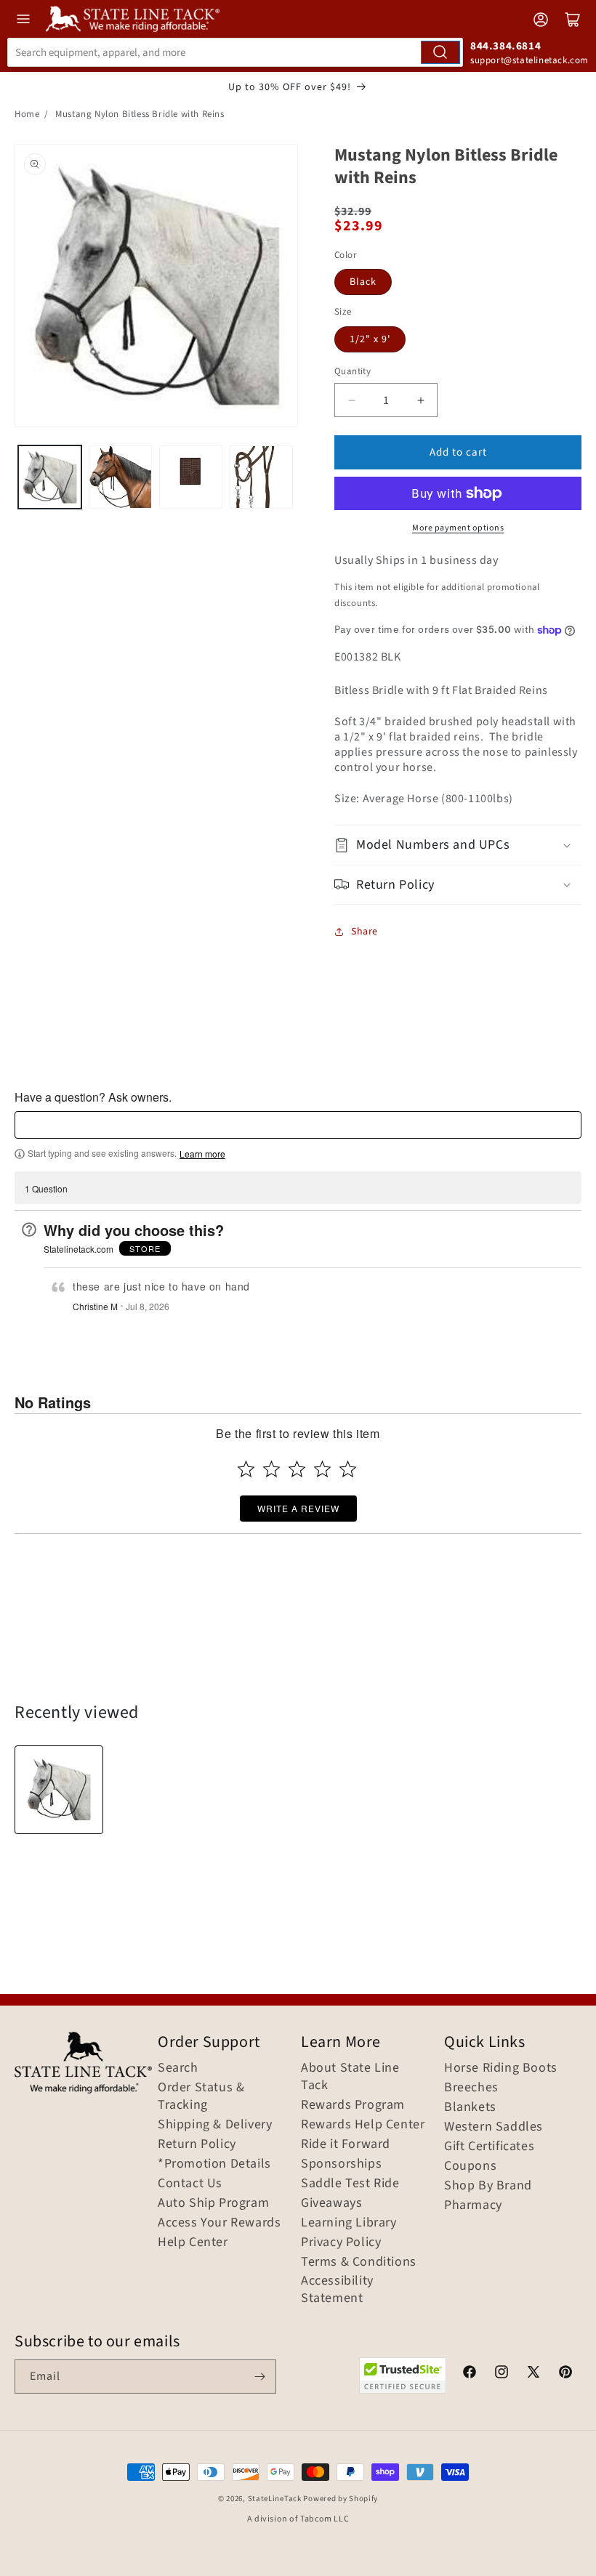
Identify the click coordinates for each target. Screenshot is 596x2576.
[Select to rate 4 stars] (322, 1469)
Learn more (202, 1154)
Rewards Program (353, 2105)
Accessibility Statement (337, 2290)
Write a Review (298, 1508)
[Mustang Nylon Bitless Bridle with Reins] (59, 1790)
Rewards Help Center (363, 2125)
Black (363, 282)
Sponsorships (341, 2164)
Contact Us (190, 2184)
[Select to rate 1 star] (246, 1469)
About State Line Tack (350, 2077)
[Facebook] (470, 2374)
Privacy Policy (341, 2242)
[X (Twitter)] (533, 2374)
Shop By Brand (488, 2186)
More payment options (458, 528)
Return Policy (197, 2144)
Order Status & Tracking (201, 2096)
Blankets (470, 2107)
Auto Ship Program (213, 2203)
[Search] (440, 52)
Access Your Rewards (219, 2223)
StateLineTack (275, 2499)
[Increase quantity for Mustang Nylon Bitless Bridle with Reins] (420, 400)
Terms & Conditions (359, 2262)
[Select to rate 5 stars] (348, 1469)
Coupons (470, 2166)
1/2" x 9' (370, 339)
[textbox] (298, 1125)
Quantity (353, 371)
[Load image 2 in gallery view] (120, 477)
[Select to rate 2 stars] (271, 1469)
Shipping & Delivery (215, 2125)
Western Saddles (494, 2127)
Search (178, 2068)
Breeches (471, 2088)
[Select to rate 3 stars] (297, 1469)
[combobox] (235, 52)
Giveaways (331, 2203)
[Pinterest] (565, 2374)
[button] (458, 845)
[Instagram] (502, 2374)
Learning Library (349, 2223)
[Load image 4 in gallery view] (261, 477)
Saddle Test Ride (350, 2184)
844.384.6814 (506, 46)
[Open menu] (23, 19)
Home (27, 114)
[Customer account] (541, 20)
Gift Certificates (489, 2147)
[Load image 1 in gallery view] (50, 477)
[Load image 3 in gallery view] (191, 477)
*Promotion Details (214, 2164)
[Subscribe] (259, 2377)
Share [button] (365, 932)
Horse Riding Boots (501, 2068)
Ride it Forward (346, 2144)
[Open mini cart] (573, 20)
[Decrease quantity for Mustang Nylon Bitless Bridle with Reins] (351, 400)
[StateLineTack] (133, 19)
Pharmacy (473, 2205)
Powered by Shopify (341, 2499)
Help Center (193, 2242)
